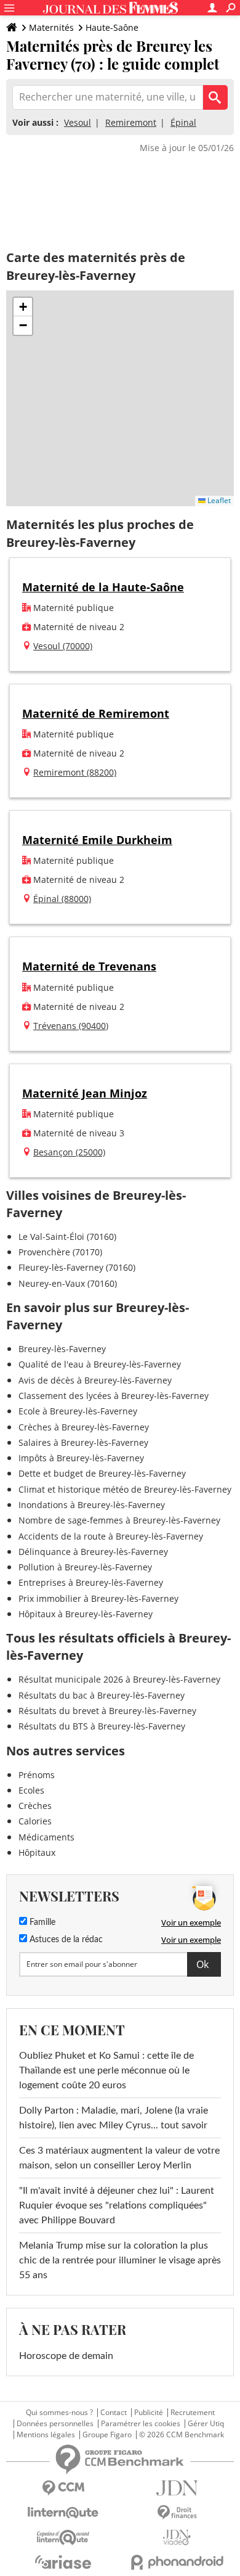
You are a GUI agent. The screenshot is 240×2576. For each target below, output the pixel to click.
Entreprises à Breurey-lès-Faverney (91, 1582)
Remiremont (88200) (75, 772)
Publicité (149, 2413)
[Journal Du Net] (177, 2488)
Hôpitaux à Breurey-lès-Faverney (86, 1614)
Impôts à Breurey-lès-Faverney (81, 1458)
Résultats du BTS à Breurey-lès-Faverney (102, 1726)
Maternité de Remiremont (96, 713)
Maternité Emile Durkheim (97, 840)
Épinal (183, 122)
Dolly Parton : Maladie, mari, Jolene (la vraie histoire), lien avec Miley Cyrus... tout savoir (114, 2118)
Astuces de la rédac (65, 1940)
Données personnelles (55, 2424)
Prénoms (37, 1775)
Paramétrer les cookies (141, 2424)
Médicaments (46, 1837)
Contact (114, 2413)
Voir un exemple (191, 1922)
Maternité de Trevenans (89, 966)
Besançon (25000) (69, 1152)
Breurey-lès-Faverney (62, 1349)
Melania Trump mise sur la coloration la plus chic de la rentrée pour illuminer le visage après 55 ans (120, 2260)
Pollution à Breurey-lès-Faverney (85, 1567)
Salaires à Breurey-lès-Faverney (83, 1442)
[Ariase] (63, 2562)
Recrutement (193, 2413)
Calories (35, 1821)
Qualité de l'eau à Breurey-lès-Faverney (100, 1364)
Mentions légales (46, 2435)
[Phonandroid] (177, 2562)
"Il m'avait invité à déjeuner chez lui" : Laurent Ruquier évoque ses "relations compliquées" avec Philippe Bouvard (117, 2205)
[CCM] (63, 2488)
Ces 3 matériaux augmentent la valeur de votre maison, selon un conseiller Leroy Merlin (119, 2158)
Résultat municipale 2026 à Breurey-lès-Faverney (119, 1679)
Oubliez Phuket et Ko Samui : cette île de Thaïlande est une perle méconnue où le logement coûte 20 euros (106, 2070)
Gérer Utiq (206, 2424)
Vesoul (78, 122)
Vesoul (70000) (63, 646)
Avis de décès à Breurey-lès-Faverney (95, 1380)
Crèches (35, 1806)
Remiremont (131, 122)
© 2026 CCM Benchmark (182, 2435)
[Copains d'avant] (63, 2537)
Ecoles (31, 1790)
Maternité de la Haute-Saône (103, 587)
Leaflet (218, 500)
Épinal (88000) (62, 899)
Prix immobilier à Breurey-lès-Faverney (98, 1598)
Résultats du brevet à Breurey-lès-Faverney (107, 1711)
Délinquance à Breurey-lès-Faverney (93, 1552)
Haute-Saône (112, 27)
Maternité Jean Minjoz (85, 1093)
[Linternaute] (63, 2513)
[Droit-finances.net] (177, 2513)
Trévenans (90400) (71, 1026)
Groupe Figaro (107, 2435)
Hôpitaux (37, 1852)
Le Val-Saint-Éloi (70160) (67, 1237)
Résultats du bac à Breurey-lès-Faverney (102, 1695)
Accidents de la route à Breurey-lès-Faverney (111, 1536)
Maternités (51, 27)
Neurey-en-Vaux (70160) (68, 1283)
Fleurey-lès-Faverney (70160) (77, 1267)
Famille (41, 1922)
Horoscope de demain (66, 2356)
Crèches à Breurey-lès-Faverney (84, 1427)
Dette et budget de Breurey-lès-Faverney (102, 1473)
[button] (23, 307)
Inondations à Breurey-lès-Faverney (92, 1505)
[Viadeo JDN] (177, 2537)
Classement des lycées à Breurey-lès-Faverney (114, 1396)
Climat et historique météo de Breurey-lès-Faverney (125, 1489)
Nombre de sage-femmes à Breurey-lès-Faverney (119, 1520)
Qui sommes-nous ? (59, 2413)
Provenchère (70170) (60, 1252)
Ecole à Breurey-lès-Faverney (78, 1411)
